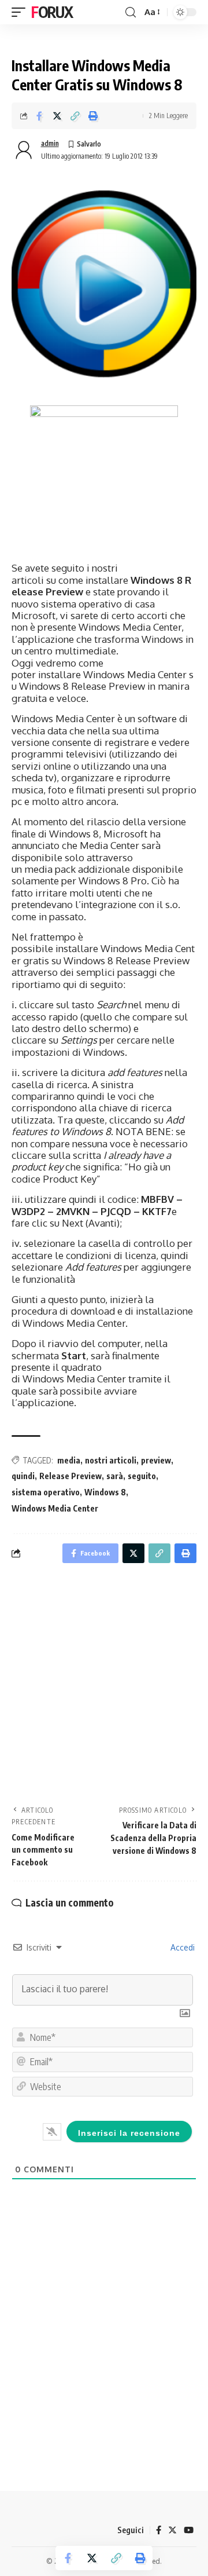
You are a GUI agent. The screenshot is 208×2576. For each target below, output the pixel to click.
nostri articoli (111, 1460)
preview (156, 1460)
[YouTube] (189, 2530)
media (69, 1460)
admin (50, 143)
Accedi (181, 1947)
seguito (142, 1476)
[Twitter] (172, 2530)
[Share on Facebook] (39, 116)
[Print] (93, 116)
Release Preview (70, 1476)
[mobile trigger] (21, 12)
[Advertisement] (104, 1688)
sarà (115, 1476)
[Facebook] (159, 2530)
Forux (52, 12)
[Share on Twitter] (57, 116)
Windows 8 (105, 1492)
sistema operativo (46, 1492)
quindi (23, 1476)
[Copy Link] (75, 116)
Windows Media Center (55, 1508)
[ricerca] (131, 12)
